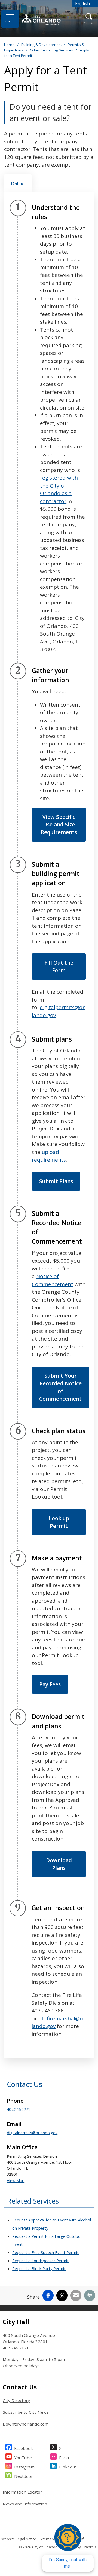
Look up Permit (59, 1522)
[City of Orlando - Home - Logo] (42, 20)
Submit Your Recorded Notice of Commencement (60, 1387)
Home (9, 45)
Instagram (24, 2467)
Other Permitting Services (52, 50)
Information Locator (22, 2492)
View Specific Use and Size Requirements (59, 825)
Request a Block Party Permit (39, 2268)
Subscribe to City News (26, 2412)
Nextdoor (24, 2476)
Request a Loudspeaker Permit (40, 2261)
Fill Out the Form (59, 967)
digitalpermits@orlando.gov (32, 2133)
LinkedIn (68, 2467)
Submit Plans (56, 1181)
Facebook (24, 2448)
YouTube (23, 2458)
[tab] (18, 183)
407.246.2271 (19, 2109)
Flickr (64, 2458)
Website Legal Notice (19, 2539)
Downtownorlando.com (26, 2424)
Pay (50, 1684)
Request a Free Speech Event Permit (45, 2252)
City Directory (16, 2400)
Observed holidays (21, 2366)
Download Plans (59, 1864)
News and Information (25, 2504)
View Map (16, 2180)
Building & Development (42, 45)
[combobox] (85, 3)
